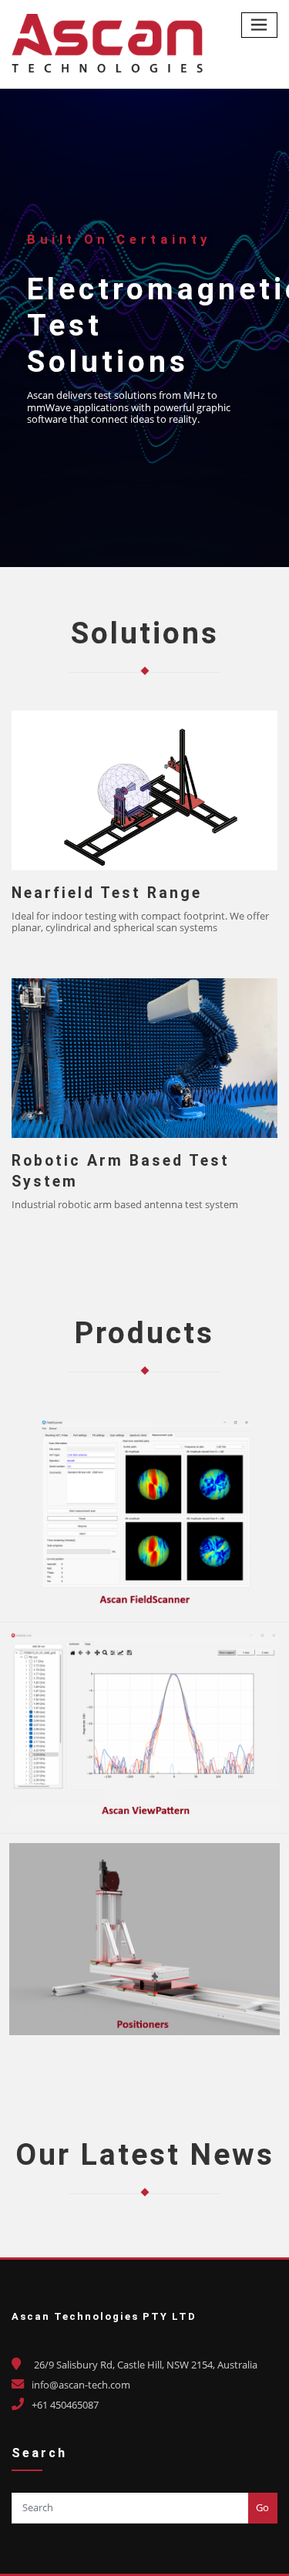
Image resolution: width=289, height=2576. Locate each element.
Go (262, 2507)
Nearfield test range (107, 893)
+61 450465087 (65, 2405)
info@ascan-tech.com (81, 2385)
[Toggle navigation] (260, 25)
